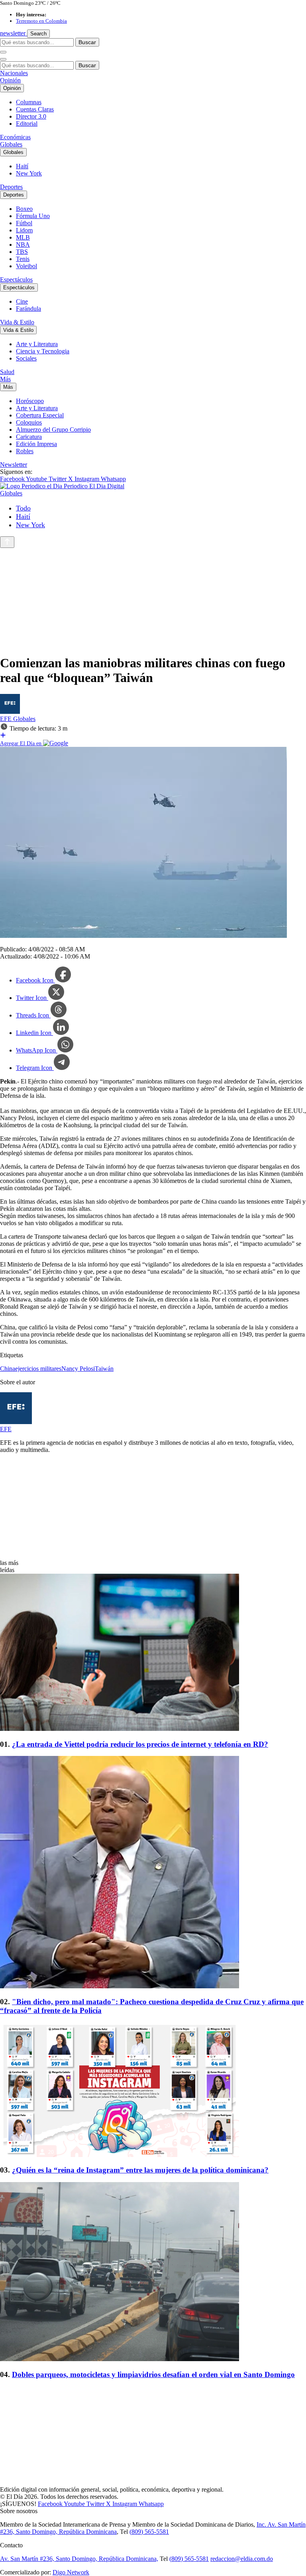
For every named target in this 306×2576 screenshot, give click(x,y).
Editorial (27, 124)
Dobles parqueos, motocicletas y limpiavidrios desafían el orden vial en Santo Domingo (153, 2374)
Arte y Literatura (37, 344)
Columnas (29, 102)
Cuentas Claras (35, 109)
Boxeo (24, 209)
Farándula (28, 309)
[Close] (3, 59)
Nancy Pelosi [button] (78, 1369)
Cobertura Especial (40, 415)
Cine (22, 301)
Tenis (23, 259)
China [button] (8, 1369)
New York (29, 173)
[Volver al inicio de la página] (7, 542)
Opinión (10, 80)
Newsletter (14, 465)
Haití (22, 166)
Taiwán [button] (104, 1369)
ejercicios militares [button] (38, 1369)
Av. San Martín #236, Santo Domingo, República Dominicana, (79, 2559)
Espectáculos (16, 280)
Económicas (15, 137)
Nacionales (14, 73)
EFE (7, 719)
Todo (23, 508)
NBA (23, 245)
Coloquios (29, 422)
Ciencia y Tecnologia (43, 351)
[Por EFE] (10, 712)
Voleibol (26, 266)
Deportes (11, 187)
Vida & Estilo (17, 322)
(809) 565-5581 (149, 2532)
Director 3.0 (31, 116)
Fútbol (24, 223)
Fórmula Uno (33, 216)
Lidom (24, 230)
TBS (22, 252)
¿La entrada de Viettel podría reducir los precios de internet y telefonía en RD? (140, 1744)
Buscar (87, 42)
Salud (7, 372)
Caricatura (29, 437)
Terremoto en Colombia (41, 21)
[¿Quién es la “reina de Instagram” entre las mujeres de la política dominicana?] (153, 2091)
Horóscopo (30, 401)
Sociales (26, 358)
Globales (11, 144)
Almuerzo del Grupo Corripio (53, 430)
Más (5, 379)
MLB (23, 237)
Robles (25, 451)
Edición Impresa (36, 444)
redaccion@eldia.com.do (242, 2559)
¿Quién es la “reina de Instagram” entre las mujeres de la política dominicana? (140, 2170)
